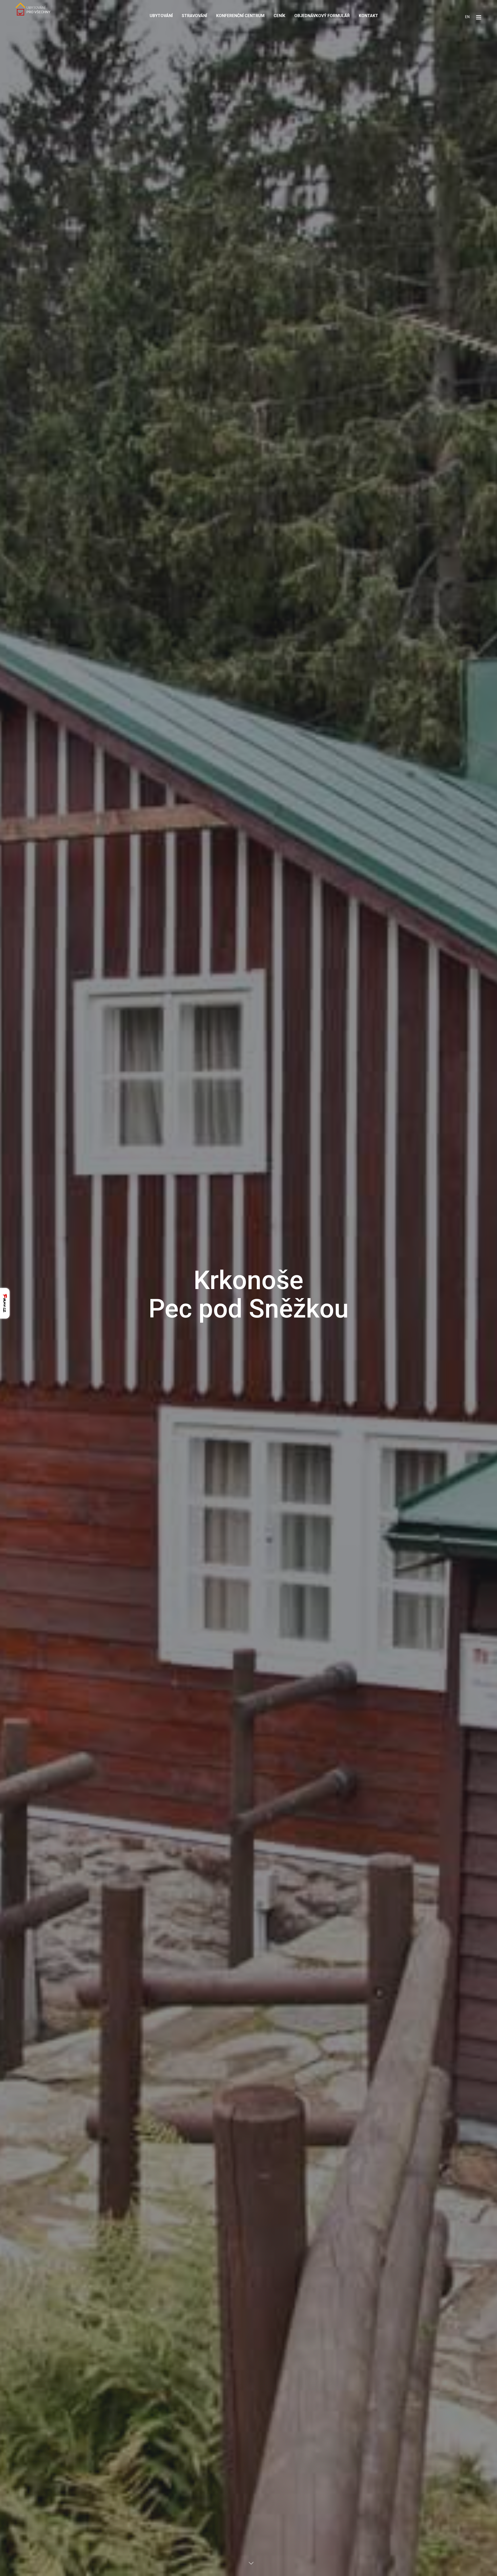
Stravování (194, 16)
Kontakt (368, 16)
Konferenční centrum (240, 16)
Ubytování (161, 16)
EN (467, 17)
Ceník (279, 16)
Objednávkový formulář (322, 16)
